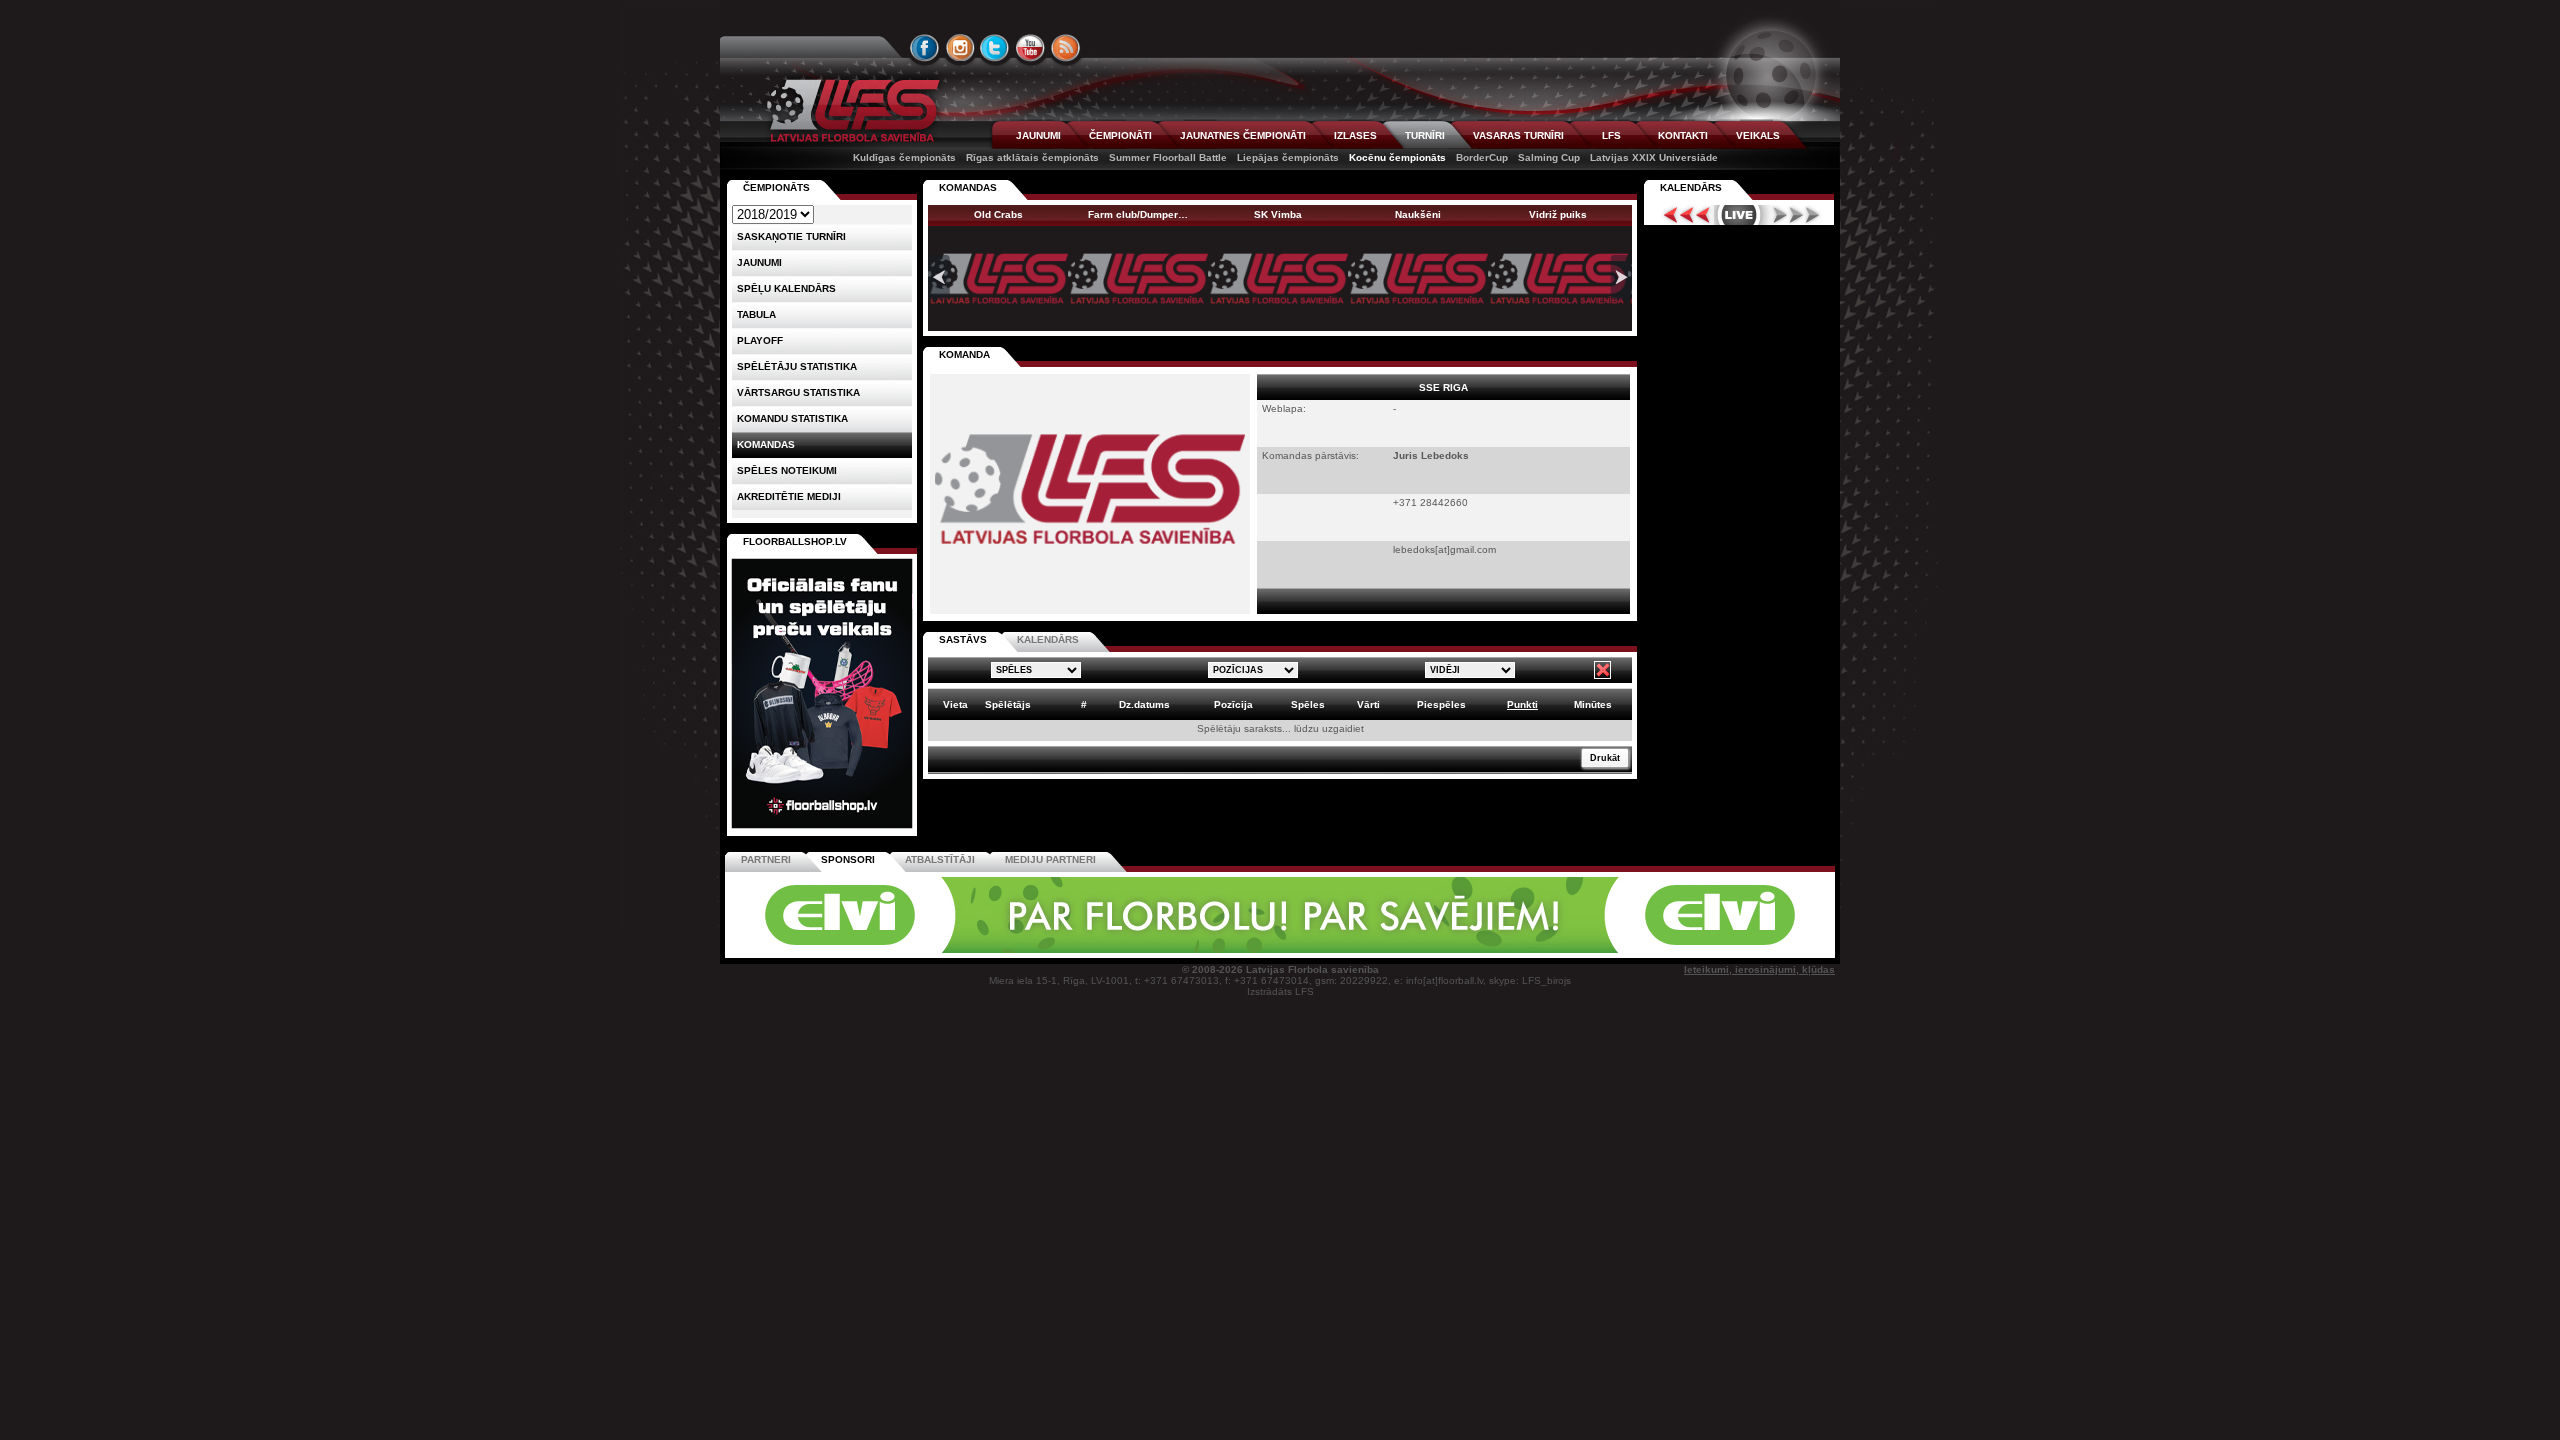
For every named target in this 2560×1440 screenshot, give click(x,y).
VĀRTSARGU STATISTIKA (798, 392)
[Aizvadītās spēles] (1681, 215)
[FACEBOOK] (925, 48)
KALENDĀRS (1048, 639)
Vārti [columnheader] (1368, 704)
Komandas (766, 444)
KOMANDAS (968, 187)
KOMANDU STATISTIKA (792, 418)
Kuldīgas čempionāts (904, 157)
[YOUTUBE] (1030, 48)
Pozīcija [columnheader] (1233, 704)
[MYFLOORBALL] (1559, 949)
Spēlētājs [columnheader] (1008, 704)
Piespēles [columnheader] (1441, 704)
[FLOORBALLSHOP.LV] (822, 829)
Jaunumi (759, 262)
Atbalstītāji (940, 859)
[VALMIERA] (868, 949)
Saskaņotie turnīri (791, 236)
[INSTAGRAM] (960, 48)
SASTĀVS (963, 639)
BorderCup (1482, 157)
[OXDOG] (1283, 949)
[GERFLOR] (1145, 949)
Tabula (756, 314)
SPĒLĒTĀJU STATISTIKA (797, 366)
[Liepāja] (1007, 949)
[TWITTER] (995, 48)
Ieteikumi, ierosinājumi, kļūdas (1759, 969)
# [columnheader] (1084, 704)
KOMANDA (964, 354)
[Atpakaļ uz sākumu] (850, 110)
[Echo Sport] (1695, 949)
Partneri (766, 859)
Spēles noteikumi (787, 470)
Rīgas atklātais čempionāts (1032, 157)
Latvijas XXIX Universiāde (1654, 157)
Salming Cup (1549, 157)
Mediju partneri (1050, 859)
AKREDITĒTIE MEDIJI (789, 496)
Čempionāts (776, 187)
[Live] (1739, 215)
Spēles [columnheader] (1308, 704)
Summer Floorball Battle (1168, 157)
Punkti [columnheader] (1522, 704)
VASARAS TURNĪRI (1518, 135)
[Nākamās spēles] (1796, 215)
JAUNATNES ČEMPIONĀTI (1243, 135)
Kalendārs (1691, 187)
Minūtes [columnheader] (1593, 704)
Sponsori (848, 859)
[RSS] (1066, 48)
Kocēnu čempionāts (1397, 157)
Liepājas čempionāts (1288, 157)
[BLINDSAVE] (1421, 949)
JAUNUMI (1038, 135)
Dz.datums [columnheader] (1144, 704)
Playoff (760, 340)
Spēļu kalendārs (786, 288)
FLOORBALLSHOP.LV (795, 541)
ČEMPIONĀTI (1120, 135)
